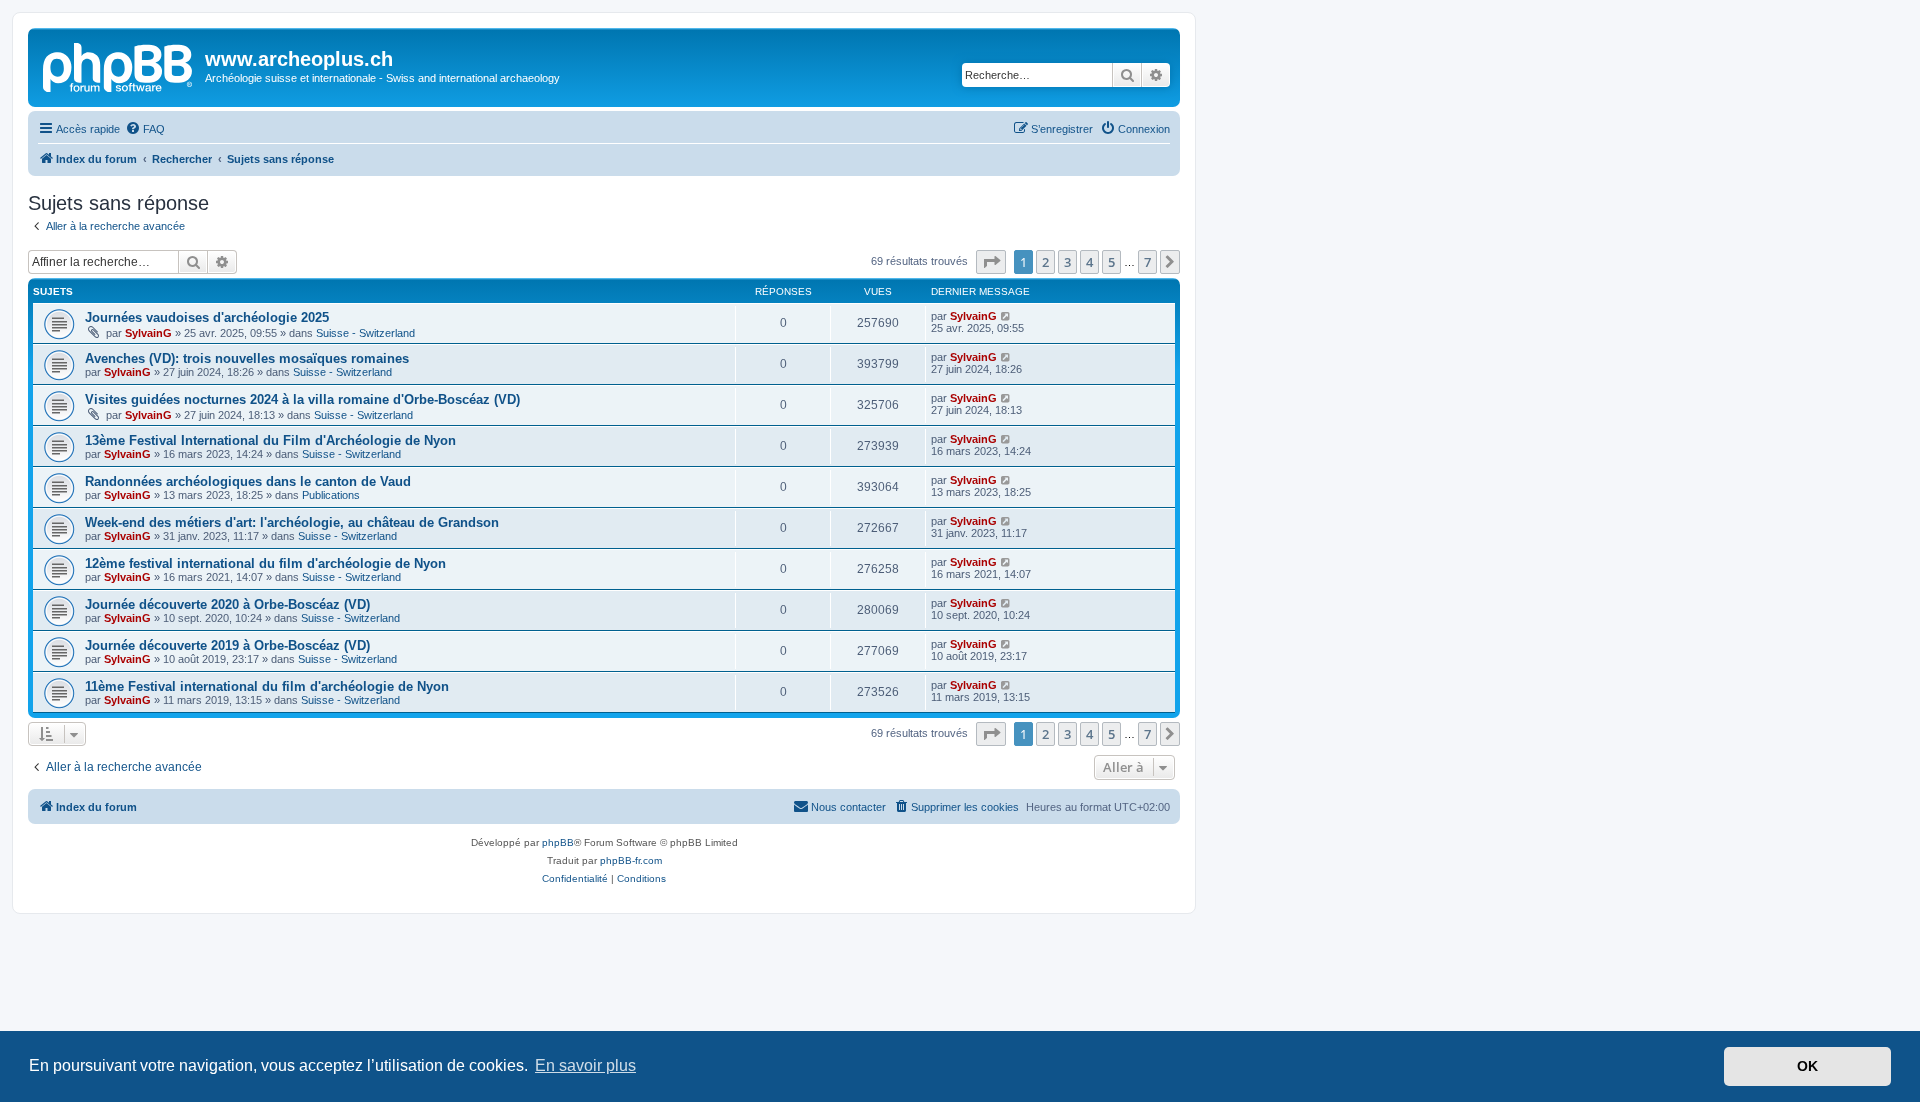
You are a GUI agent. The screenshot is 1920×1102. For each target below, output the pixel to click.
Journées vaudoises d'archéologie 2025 (207, 317)
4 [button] (1089, 262)
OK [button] (1807, 1066)
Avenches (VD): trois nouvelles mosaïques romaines (247, 358)
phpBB (558, 842)
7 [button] (1147, 262)
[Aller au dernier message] (1006, 316)
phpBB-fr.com (631, 860)
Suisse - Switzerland (365, 333)
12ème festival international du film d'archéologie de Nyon (265, 563)
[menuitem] (145, 129)
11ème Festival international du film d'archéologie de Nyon (267, 686)
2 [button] (1045, 262)
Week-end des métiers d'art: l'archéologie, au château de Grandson (292, 522)
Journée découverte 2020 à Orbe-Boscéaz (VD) (227, 604)
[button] (991, 262)
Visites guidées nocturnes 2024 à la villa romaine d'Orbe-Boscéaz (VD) (302, 399)
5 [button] (1111, 262)
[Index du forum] (119, 65)
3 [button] (1067, 262)
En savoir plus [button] (585, 1065)
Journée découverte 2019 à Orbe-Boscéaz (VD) (227, 645)
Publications (331, 495)
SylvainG (148, 333)
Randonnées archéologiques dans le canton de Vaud (248, 481)
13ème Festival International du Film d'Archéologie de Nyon (270, 440)
